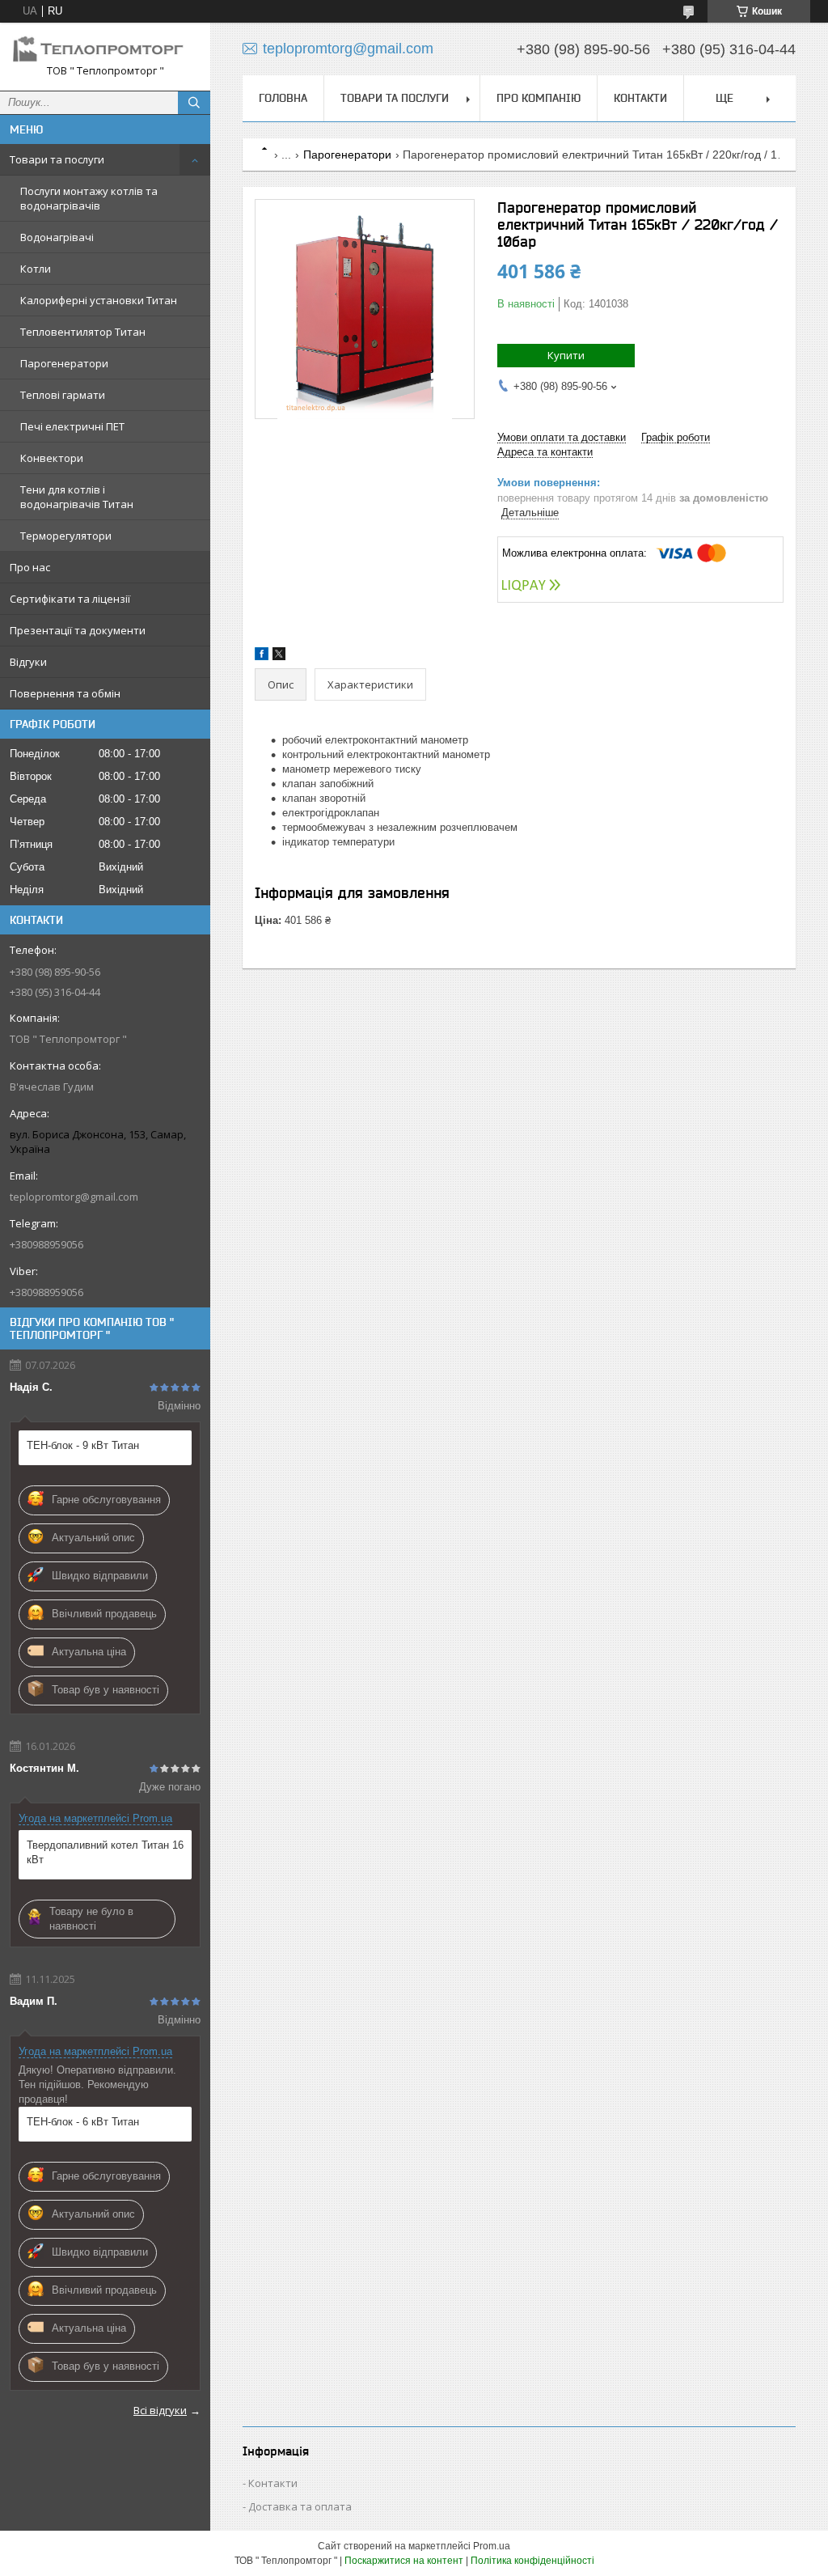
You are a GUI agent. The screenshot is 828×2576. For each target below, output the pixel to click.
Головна (283, 98)
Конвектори (52, 458)
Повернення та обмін (65, 693)
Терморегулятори (66, 536)
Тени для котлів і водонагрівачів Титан (77, 497)
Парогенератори (64, 363)
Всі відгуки (160, 2410)
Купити (566, 355)
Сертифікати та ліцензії (70, 599)
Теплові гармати (63, 395)
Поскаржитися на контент (404, 2561)
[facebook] (262, 657)
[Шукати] (194, 103)
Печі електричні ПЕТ (72, 426)
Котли (36, 269)
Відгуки (28, 662)
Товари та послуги (57, 159)
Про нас (30, 567)
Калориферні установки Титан (99, 300)
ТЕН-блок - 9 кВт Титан (83, 1445)
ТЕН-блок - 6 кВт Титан (83, 2122)
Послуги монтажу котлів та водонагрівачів (89, 198)
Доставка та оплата (300, 2506)
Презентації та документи (78, 630)
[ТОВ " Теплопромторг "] (105, 49)
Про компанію (539, 98)
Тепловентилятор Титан (83, 332)
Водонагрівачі (57, 237)
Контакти (640, 98)
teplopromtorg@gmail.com (74, 1197)
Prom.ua (492, 2546)
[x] (279, 657)
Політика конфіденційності (532, 2561)
